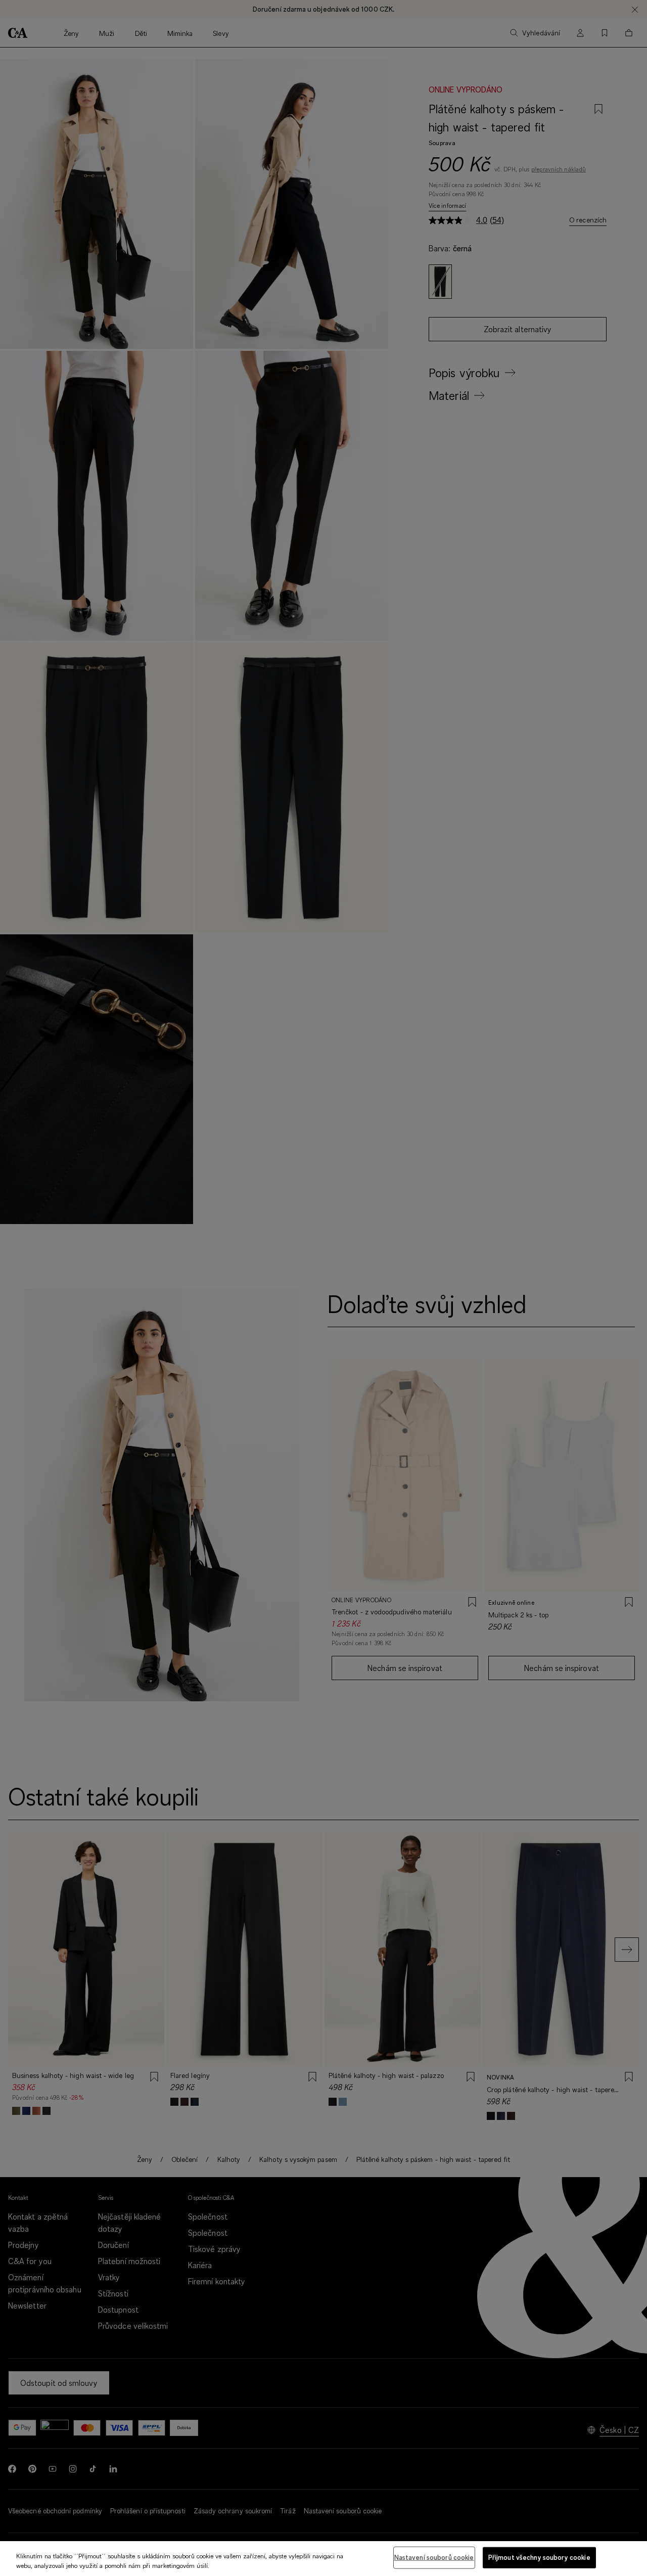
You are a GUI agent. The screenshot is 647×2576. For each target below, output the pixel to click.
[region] (323, 2559)
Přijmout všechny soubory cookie (539, 2557)
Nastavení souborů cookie (434, 2557)
